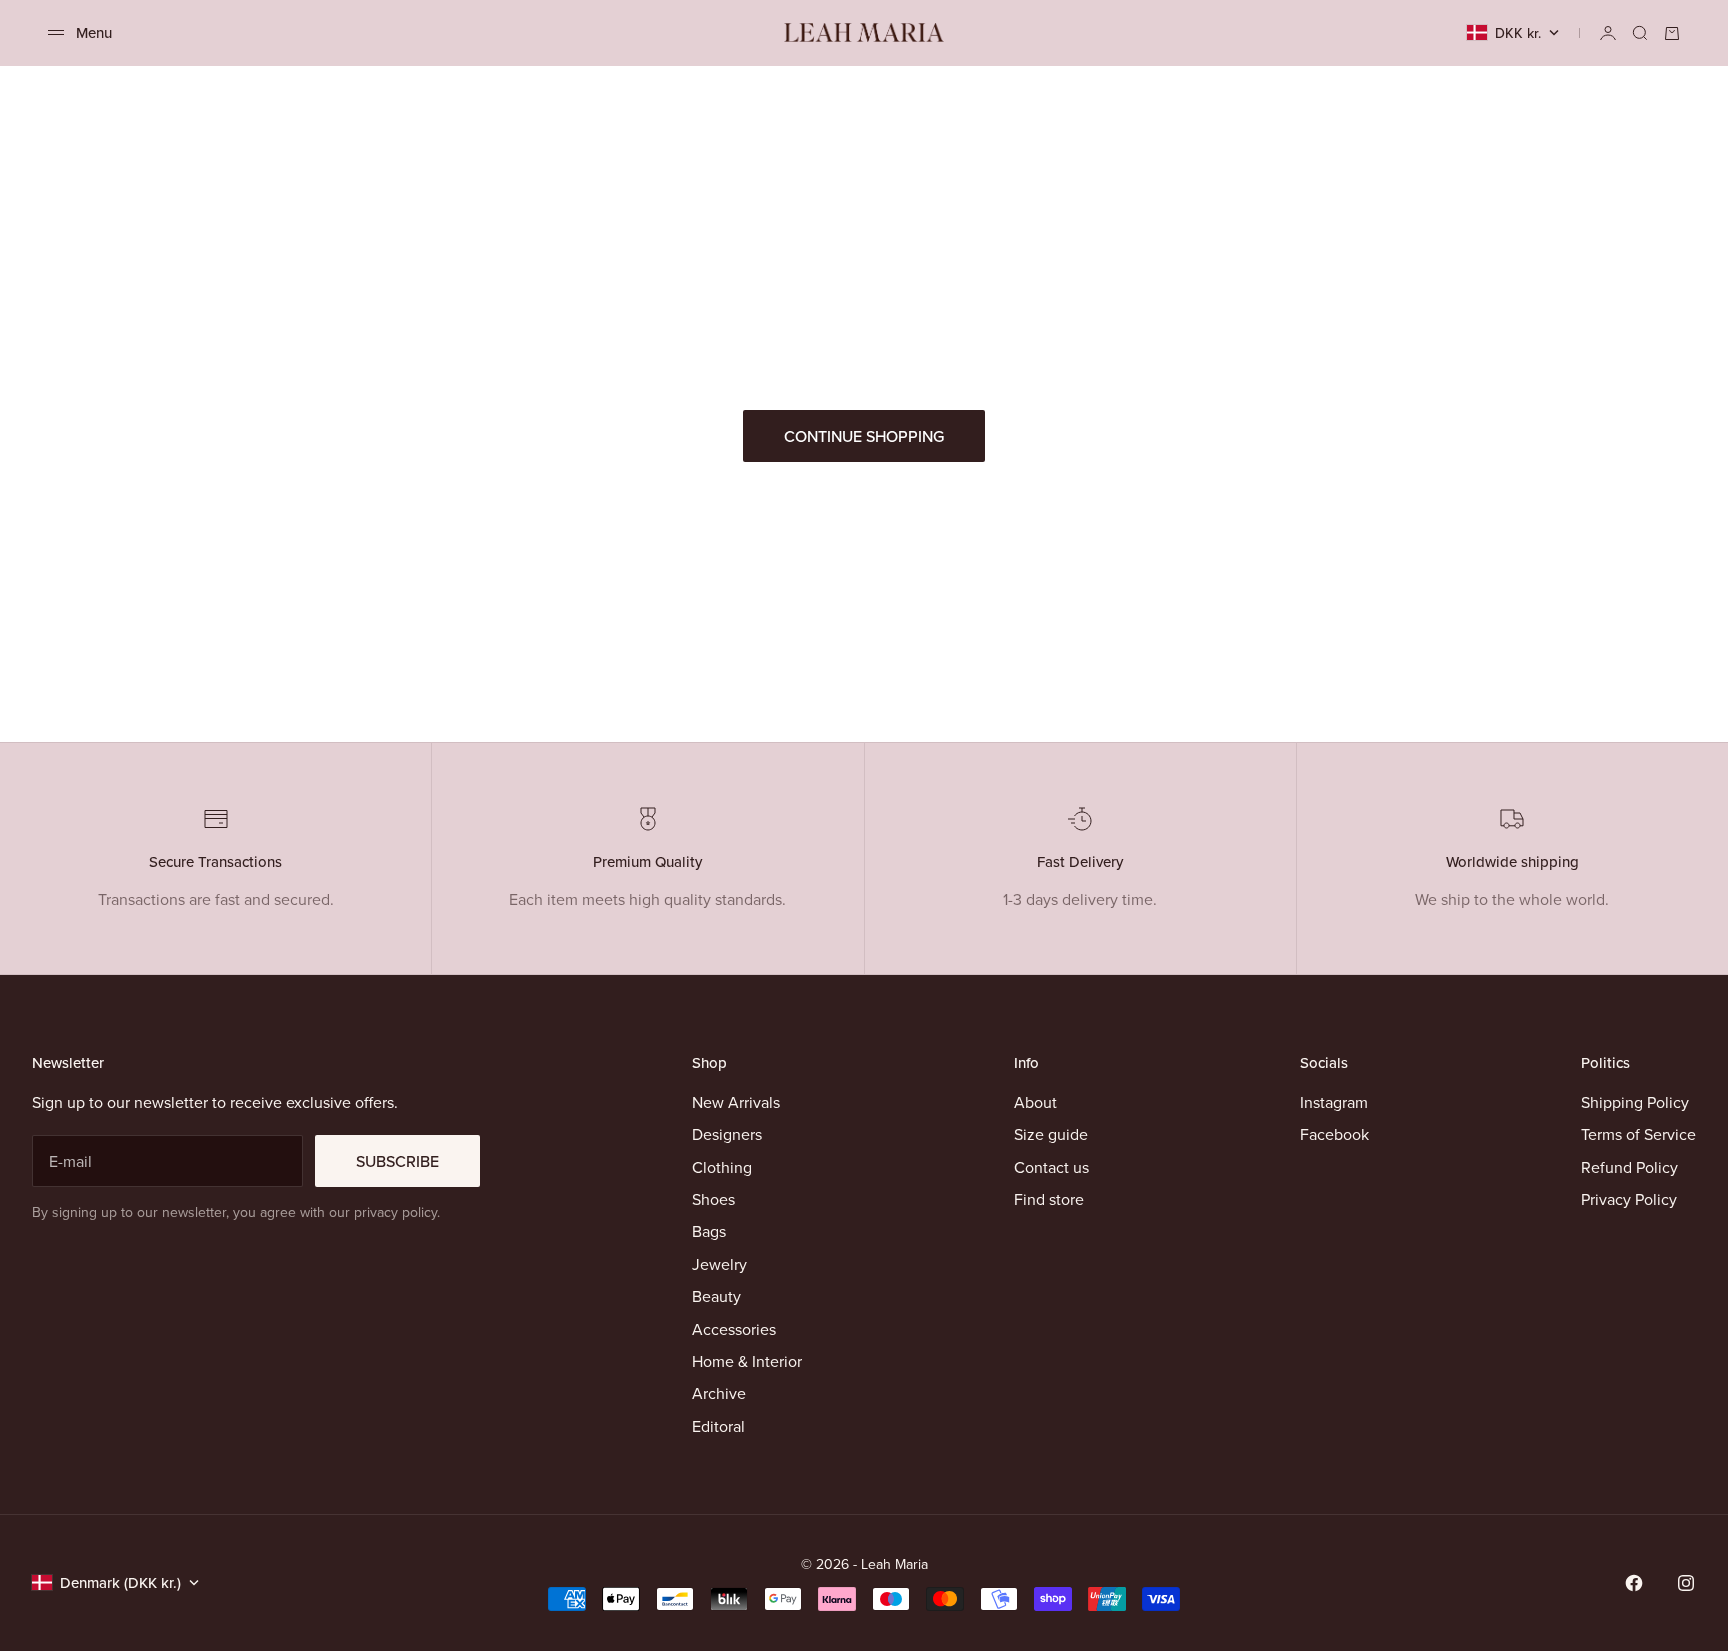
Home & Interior (747, 1361)
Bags (709, 1231)
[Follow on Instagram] (1686, 1583)
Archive (719, 1393)
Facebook (1334, 1134)
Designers (727, 1134)
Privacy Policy (1629, 1199)
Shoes (713, 1199)
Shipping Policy (1635, 1102)
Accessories (734, 1329)
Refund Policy (1629, 1167)
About (1035, 1102)
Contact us (1051, 1167)
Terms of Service (1638, 1134)
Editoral (718, 1426)
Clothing (722, 1167)
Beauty (716, 1296)
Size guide (1051, 1134)
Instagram (1334, 1102)
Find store (1049, 1199)
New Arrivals (736, 1102)
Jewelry (719, 1264)
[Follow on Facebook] (1634, 1583)
